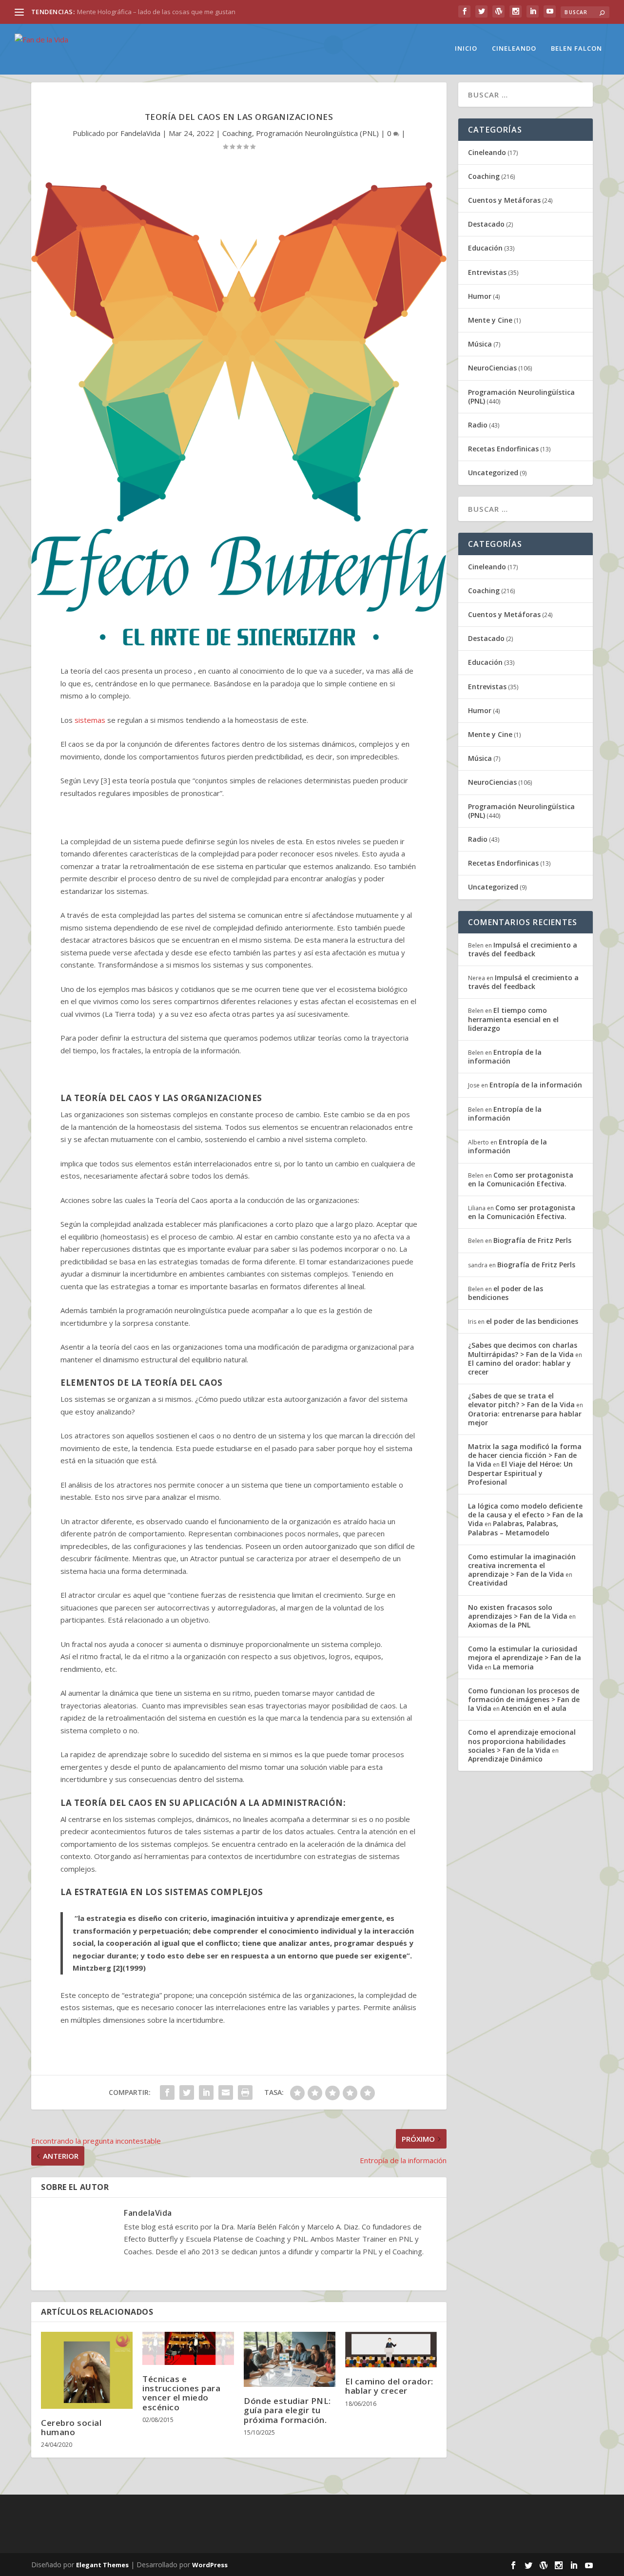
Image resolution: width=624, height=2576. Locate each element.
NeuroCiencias (492, 368)
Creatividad (488, 1583)
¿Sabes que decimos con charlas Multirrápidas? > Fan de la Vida (523, 1349)
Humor (480, 296)
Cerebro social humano (71, 2427)
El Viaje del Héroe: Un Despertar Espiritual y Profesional (520, 1473)
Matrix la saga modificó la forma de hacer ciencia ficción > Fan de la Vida (525, 1455)
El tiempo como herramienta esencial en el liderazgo (513, 1019)
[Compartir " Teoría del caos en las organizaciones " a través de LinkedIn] (206, 2092)
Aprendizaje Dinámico (505, 1759)
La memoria (513, 1667)
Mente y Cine (490, 320)
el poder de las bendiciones (506, 1293)
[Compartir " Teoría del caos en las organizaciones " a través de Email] (226, 2092)
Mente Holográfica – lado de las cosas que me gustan (156, 12)
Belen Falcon (576, 48)
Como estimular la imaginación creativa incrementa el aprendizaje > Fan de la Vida (522, 1565)
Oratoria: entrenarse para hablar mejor (525, 1418)
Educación (485, 248)
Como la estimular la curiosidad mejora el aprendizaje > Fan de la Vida (525, 1657)
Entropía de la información (505, 1056)
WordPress (210, 2565)
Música (480, 344)
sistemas (90, 720)
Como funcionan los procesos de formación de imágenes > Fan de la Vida (524, 1699)
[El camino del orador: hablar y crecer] (391, 2350)
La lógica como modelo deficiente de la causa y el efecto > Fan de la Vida (526, 1515)
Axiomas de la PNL (499, 1625)
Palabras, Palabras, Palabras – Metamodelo (513, 1528)
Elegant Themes (102, 2565)
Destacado (486, 224)
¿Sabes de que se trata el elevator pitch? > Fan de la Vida (521, 1400)
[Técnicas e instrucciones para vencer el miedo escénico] (188, 2348)
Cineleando (514, 48)
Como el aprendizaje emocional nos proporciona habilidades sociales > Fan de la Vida (522, 1741)
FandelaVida (140, 133)
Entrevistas (487, 272)
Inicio (466, 48)
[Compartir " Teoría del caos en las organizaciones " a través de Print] (245, 2092)
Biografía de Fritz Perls (532, 1240)
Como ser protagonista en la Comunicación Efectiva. (521, 1179)
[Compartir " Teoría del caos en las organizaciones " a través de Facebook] (167, 2092)
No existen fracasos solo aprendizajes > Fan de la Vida (518, 1612)
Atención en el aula (534, 1708)
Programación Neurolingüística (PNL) (317, 133)
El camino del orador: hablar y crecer (389, 2386)
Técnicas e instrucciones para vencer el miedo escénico (181, 2393)
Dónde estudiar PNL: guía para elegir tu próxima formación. (287, 2410)
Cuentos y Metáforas (504, 200)
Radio (478, 425)
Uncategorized (493, 473)
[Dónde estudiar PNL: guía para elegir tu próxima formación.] (290, 2359)
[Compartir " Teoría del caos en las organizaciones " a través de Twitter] (187, 2092)
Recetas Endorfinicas (503, 449)
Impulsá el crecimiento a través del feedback (523, 949)
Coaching (237, 133)
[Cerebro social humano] (87, 2370)
